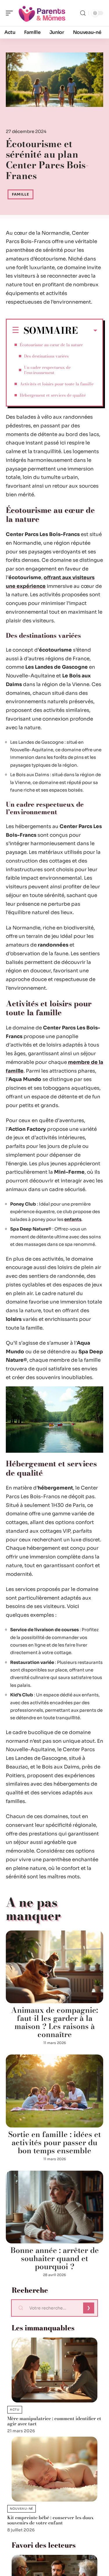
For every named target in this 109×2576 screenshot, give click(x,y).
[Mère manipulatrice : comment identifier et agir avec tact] (54, 2370)
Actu (15, 2410)
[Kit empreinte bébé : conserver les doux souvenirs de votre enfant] (54, 2469)
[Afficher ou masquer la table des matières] (87, 331)
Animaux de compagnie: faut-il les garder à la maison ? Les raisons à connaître (54, 2022)
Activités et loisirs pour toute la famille (57, 384)
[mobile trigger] (11, 13)
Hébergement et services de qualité (53, 395)
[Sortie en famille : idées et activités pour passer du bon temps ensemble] (54, 2091)
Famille (20, 194)
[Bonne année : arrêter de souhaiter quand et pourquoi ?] (54, 2207)
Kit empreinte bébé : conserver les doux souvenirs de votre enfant (50, 2520)
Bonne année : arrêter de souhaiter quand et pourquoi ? (55, 2258)
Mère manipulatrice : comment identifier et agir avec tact (54, 2421)
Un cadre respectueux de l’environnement (47, 370)
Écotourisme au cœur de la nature (51, 345)
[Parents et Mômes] (42, 13)
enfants (73, 1219)
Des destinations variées (46, 356)
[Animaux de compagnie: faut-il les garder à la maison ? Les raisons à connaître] (54, 1967)
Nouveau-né (22, 2509)
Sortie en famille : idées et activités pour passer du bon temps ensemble (54, 2142)
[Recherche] (83, 13)
